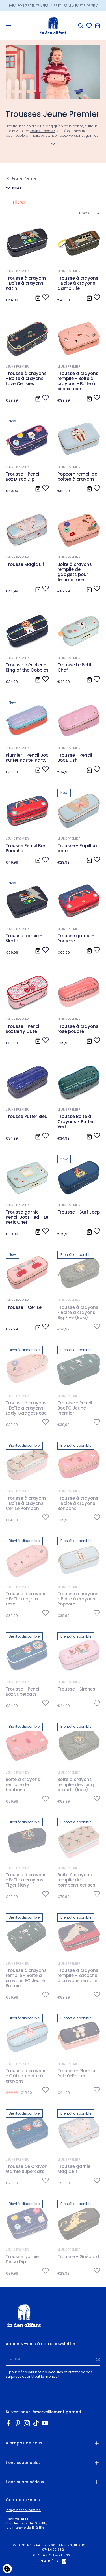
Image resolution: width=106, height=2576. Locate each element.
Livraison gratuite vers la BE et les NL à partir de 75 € (53, 4)
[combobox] (89, 213)
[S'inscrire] (98, 2359)
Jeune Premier (42, 131)
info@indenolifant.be (23, 2510)
